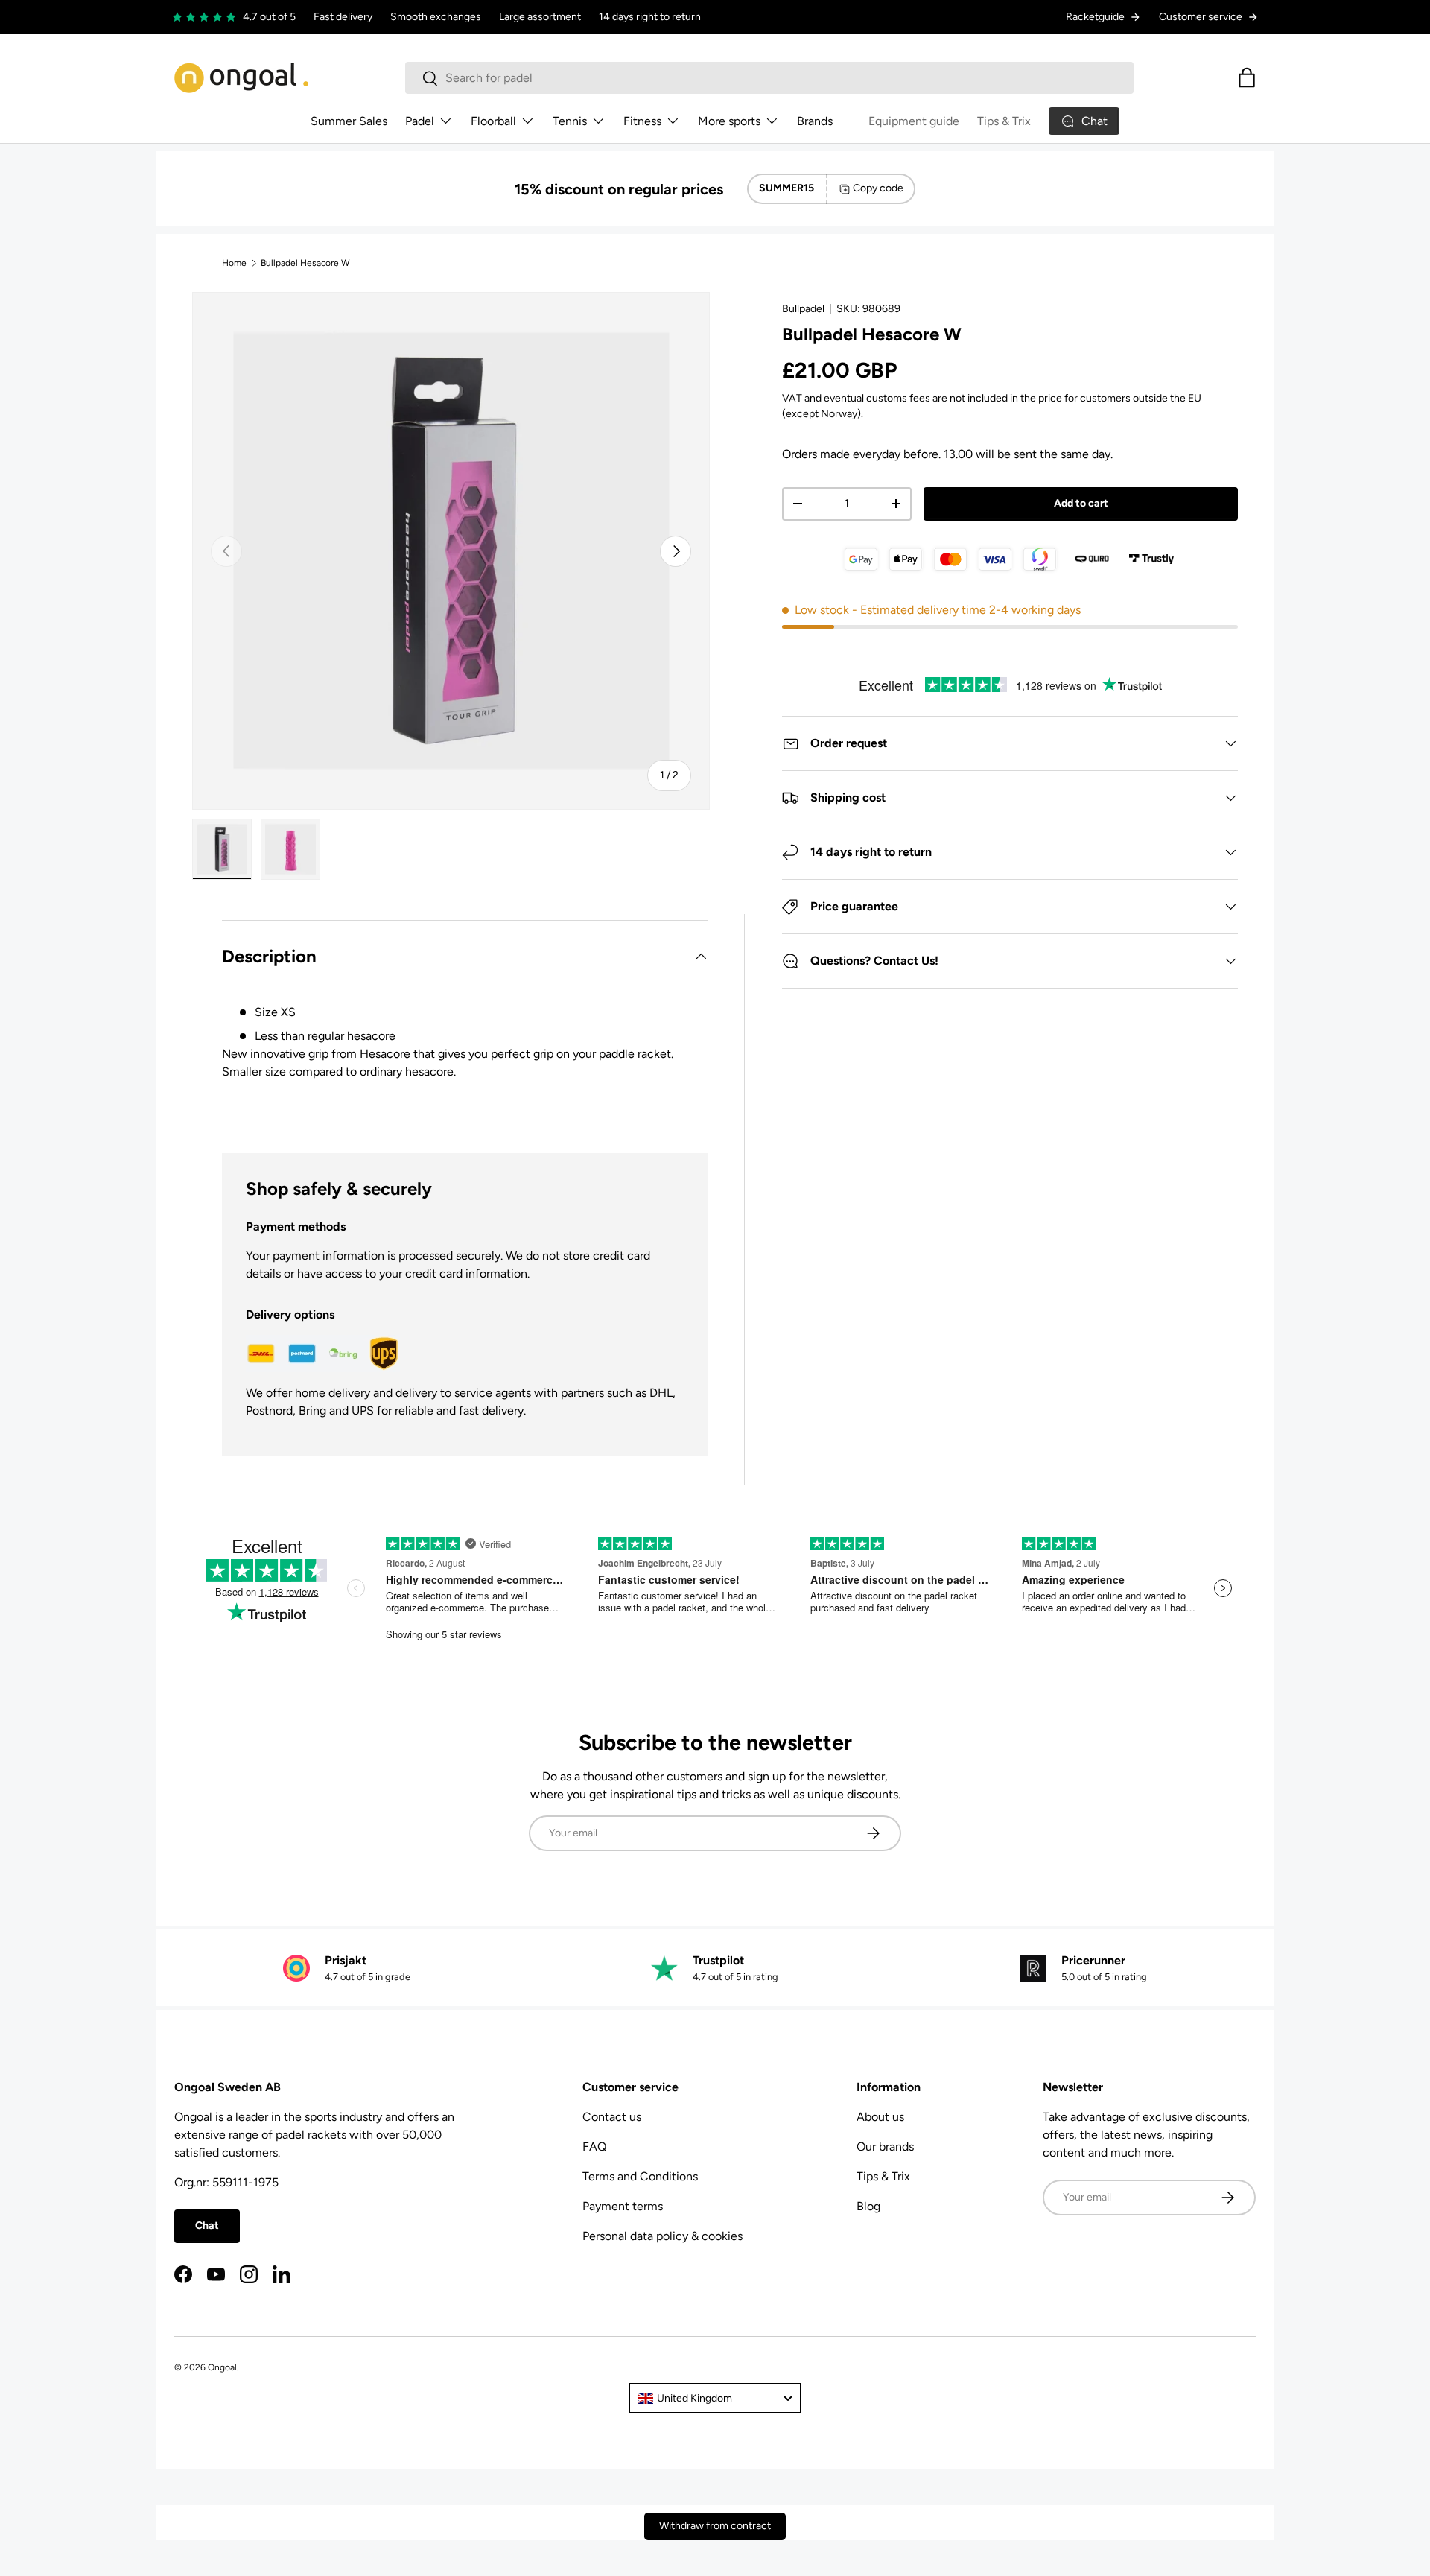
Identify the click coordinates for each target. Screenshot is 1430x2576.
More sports (729, 121)
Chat (207, 2226)
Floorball (493, 121)
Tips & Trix (1004, 121)
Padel (420, 121)
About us (880, 2117)
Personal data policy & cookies (662, 2236)
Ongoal (222, 2367)
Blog (868, 2206)
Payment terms (623, 2206)
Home (234, 263)
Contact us (612, 2117)
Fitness (642, 121)
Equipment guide (914, 121)
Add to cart (1081, 503)
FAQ (594, 2147)
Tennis (570, 121)
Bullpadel (803, 309)
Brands (815, 121)
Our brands (885, 2147)
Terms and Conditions (640, 2176)
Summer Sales (349, 121)
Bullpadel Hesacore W (305, 263)
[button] (1247, 77)
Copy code (878, 188)
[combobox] (769, 78)
